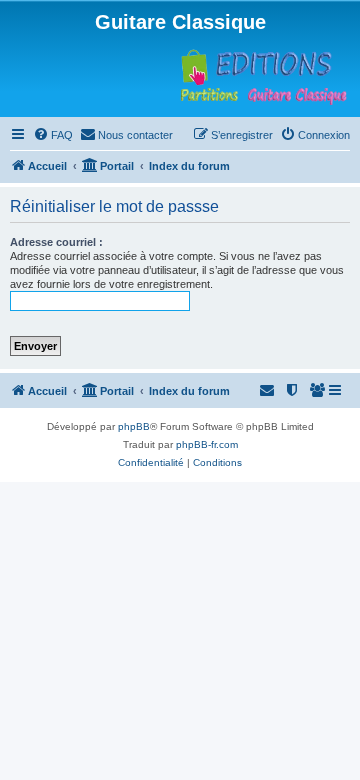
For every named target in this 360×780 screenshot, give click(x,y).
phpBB (134, 426)
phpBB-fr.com (207, 444)
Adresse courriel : (56, 242)
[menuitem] (53, 135)
